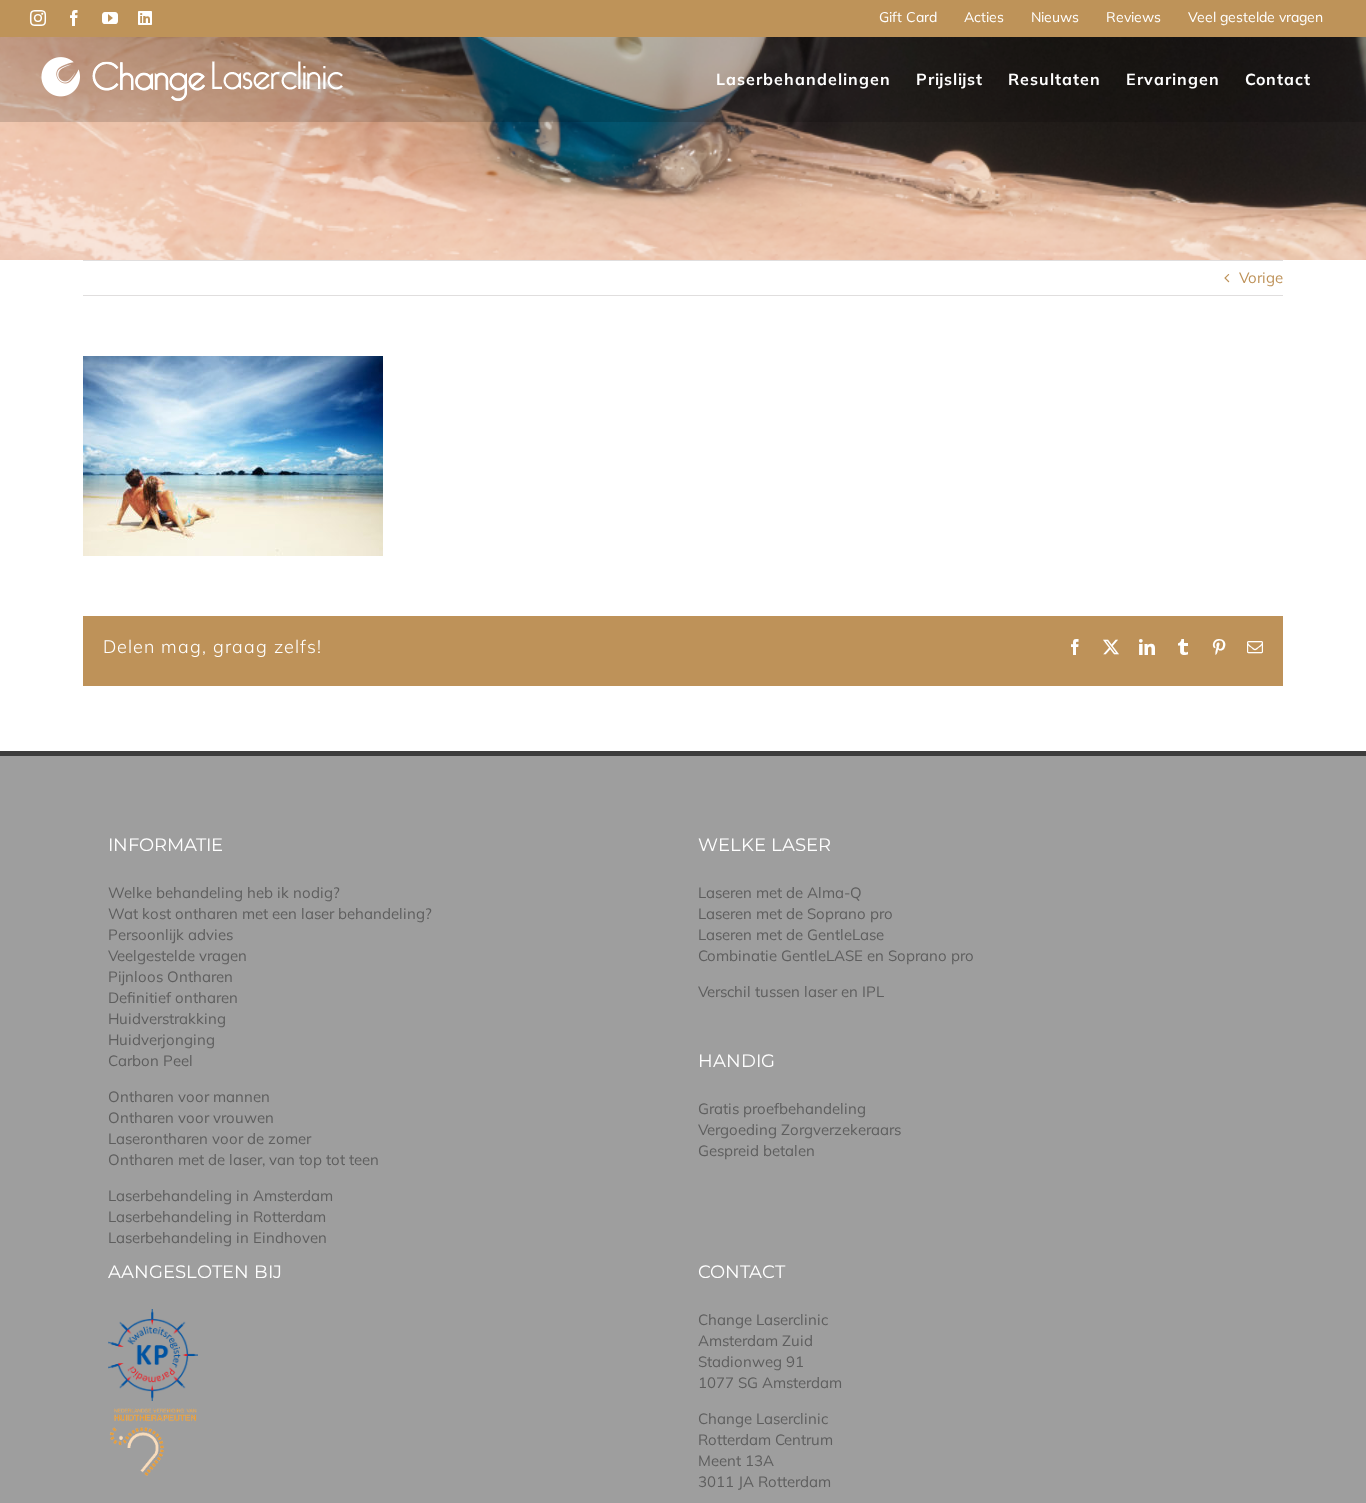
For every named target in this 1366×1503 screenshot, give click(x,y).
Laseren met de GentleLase (791, 934)
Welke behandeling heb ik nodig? (224, 892)
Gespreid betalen (756, 1150)
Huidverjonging (161, 1039)
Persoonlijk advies (170, 934)
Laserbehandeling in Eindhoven (217, 1237)
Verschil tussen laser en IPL (791, 991)
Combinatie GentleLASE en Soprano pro (836, 955)
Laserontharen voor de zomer (209, 1138)
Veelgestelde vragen (177, 955)
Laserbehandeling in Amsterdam (220, 1195)
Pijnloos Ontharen (170, 976)
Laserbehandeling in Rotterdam (217, 1216)
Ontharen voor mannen (189, 1096)
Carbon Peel (150, 1060)
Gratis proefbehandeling (782, 1108)
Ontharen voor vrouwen (191, 1117)
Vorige (1261, 277)
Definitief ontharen (173, 997)
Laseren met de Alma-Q (780, 892)
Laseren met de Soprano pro (795, 913)
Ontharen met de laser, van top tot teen (243, 1159)
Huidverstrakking (167, 1018)
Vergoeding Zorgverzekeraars (799, 1129)
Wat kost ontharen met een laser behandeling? (270, 913)
